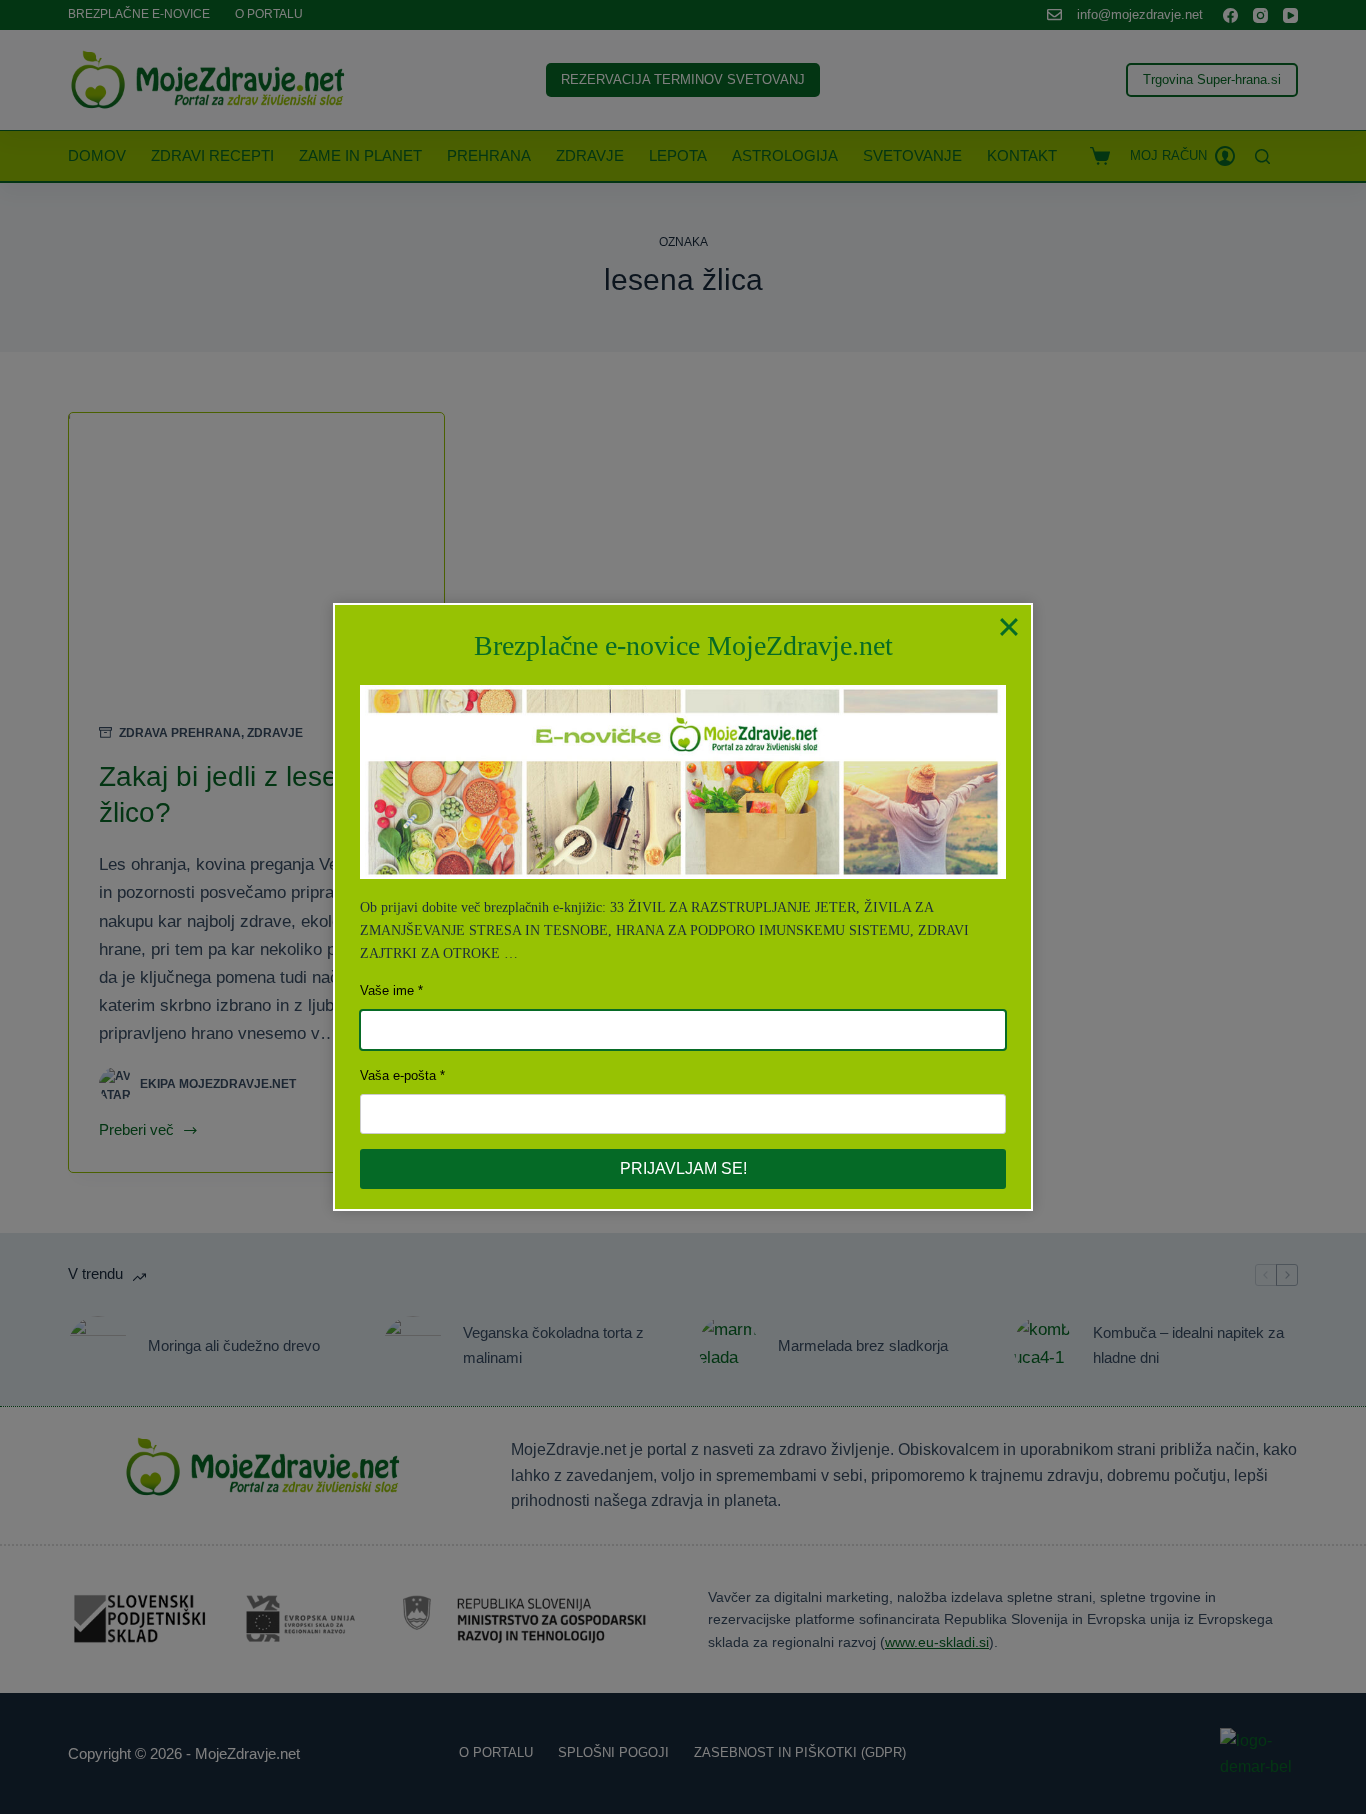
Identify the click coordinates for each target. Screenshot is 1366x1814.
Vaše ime (387, 990)
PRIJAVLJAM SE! (683, 1168)
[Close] (1009, 627)
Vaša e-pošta (398, 1075)
